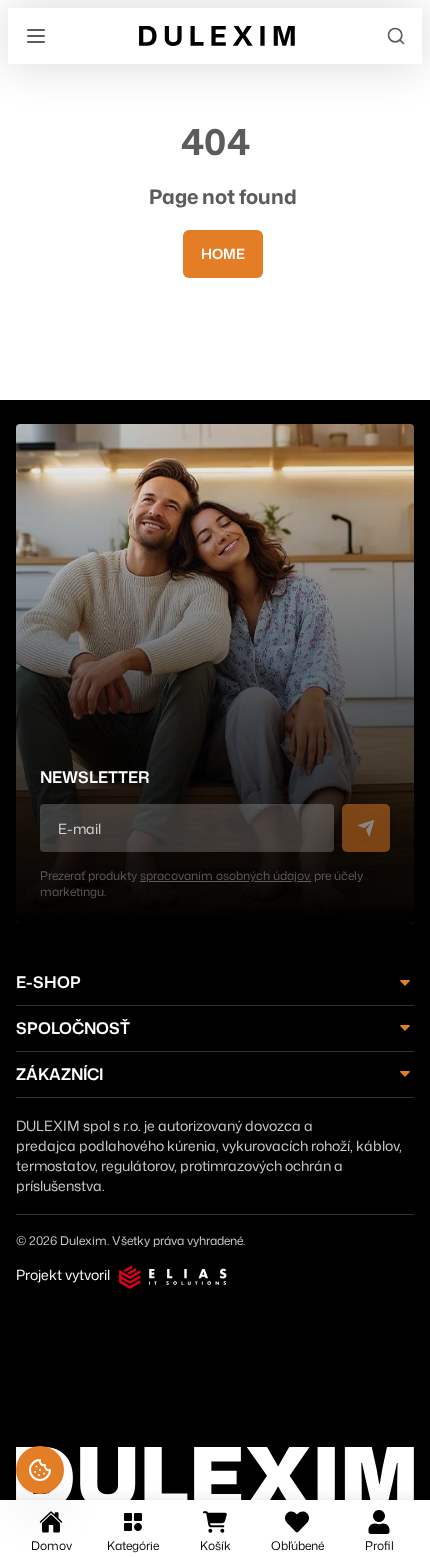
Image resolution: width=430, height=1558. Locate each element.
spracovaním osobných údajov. (225, 875)
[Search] (396, 36)
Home (223, 253)
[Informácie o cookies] (40, 1470)
